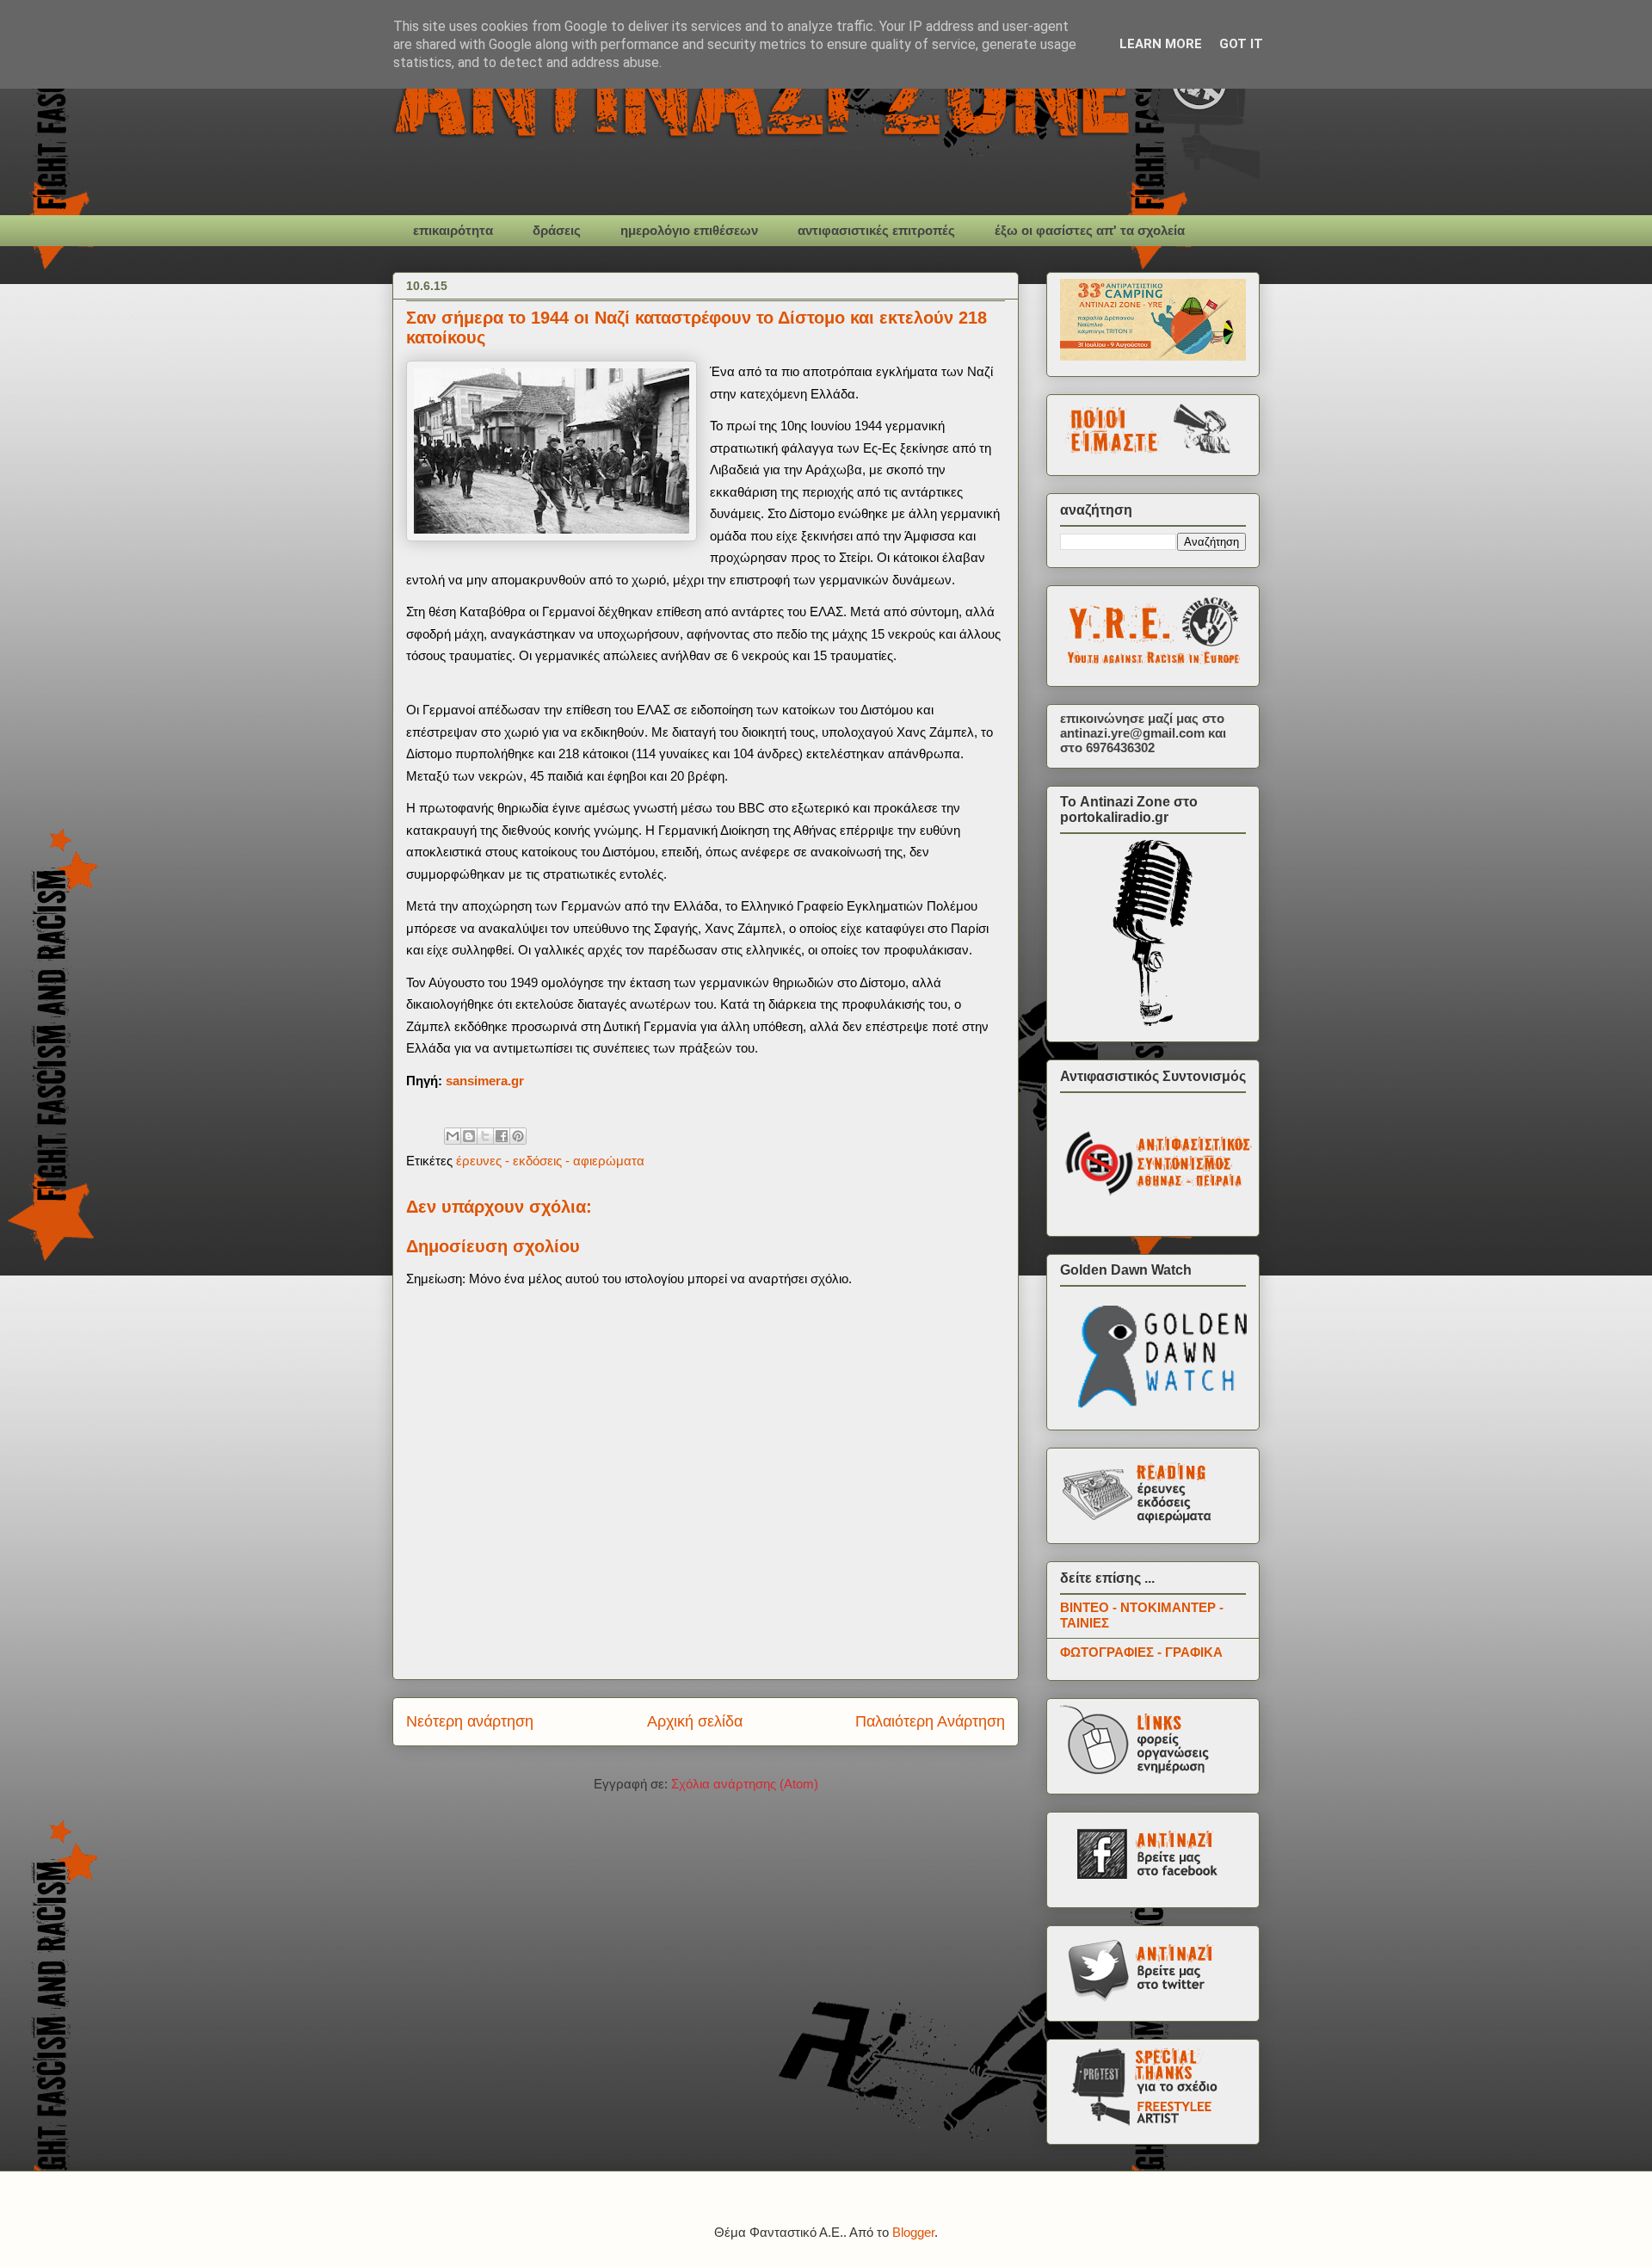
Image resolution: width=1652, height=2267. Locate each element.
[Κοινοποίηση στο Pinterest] (518, 1136)
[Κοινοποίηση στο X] (485, 1136)
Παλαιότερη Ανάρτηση (930, 1721)
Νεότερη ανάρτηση (470, 1721)
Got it (1241, 44)
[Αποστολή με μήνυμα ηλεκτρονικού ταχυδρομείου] (453, 1136)
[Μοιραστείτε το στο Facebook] (502, 1136)
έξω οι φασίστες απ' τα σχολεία (1090, 230)
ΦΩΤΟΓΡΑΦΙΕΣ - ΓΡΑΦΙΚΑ (1141, 1652)
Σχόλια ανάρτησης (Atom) (745, 1784)
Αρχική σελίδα (695, 1721)
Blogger (913, 2232)
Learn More (1161, 44)
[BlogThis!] (469, 1136)
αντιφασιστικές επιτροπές (876, 230)
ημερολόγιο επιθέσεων (689, 230)
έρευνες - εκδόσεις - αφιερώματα (550, 1161)
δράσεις (557, 230)
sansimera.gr (485, 1081)
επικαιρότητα (453, 230)
